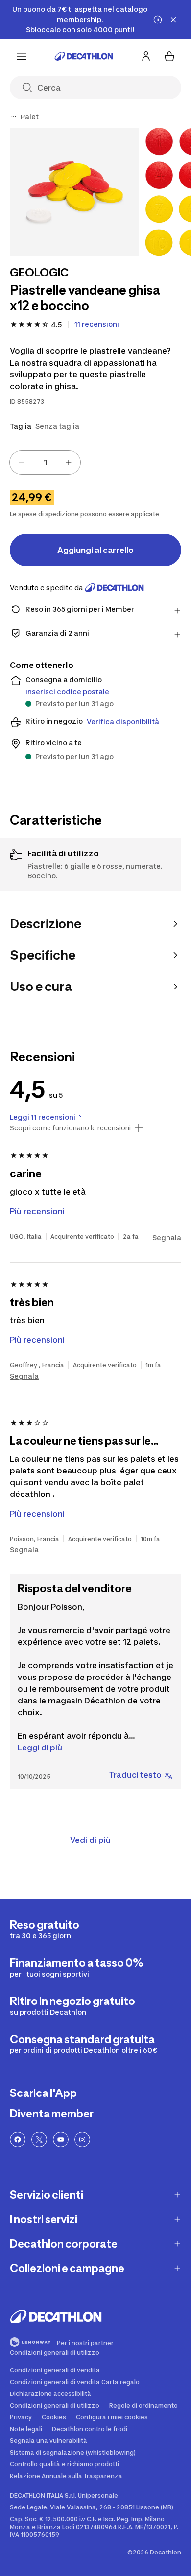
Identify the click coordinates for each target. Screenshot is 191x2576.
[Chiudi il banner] (173, 20)
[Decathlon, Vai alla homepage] (84, 56)
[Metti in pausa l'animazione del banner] (158, 20)
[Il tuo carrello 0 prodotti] (169, 56)
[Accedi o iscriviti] (146, 56)
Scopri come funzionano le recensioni (70, 1128)
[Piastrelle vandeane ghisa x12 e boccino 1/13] (74, 192)
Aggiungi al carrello (95, 550)
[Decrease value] (22, 462)
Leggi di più (40, 1748)
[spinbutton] (45, 462)
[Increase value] (69, 462)
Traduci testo (135, 1775)
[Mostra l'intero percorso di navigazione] (14, 117)
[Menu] (22, 56)
